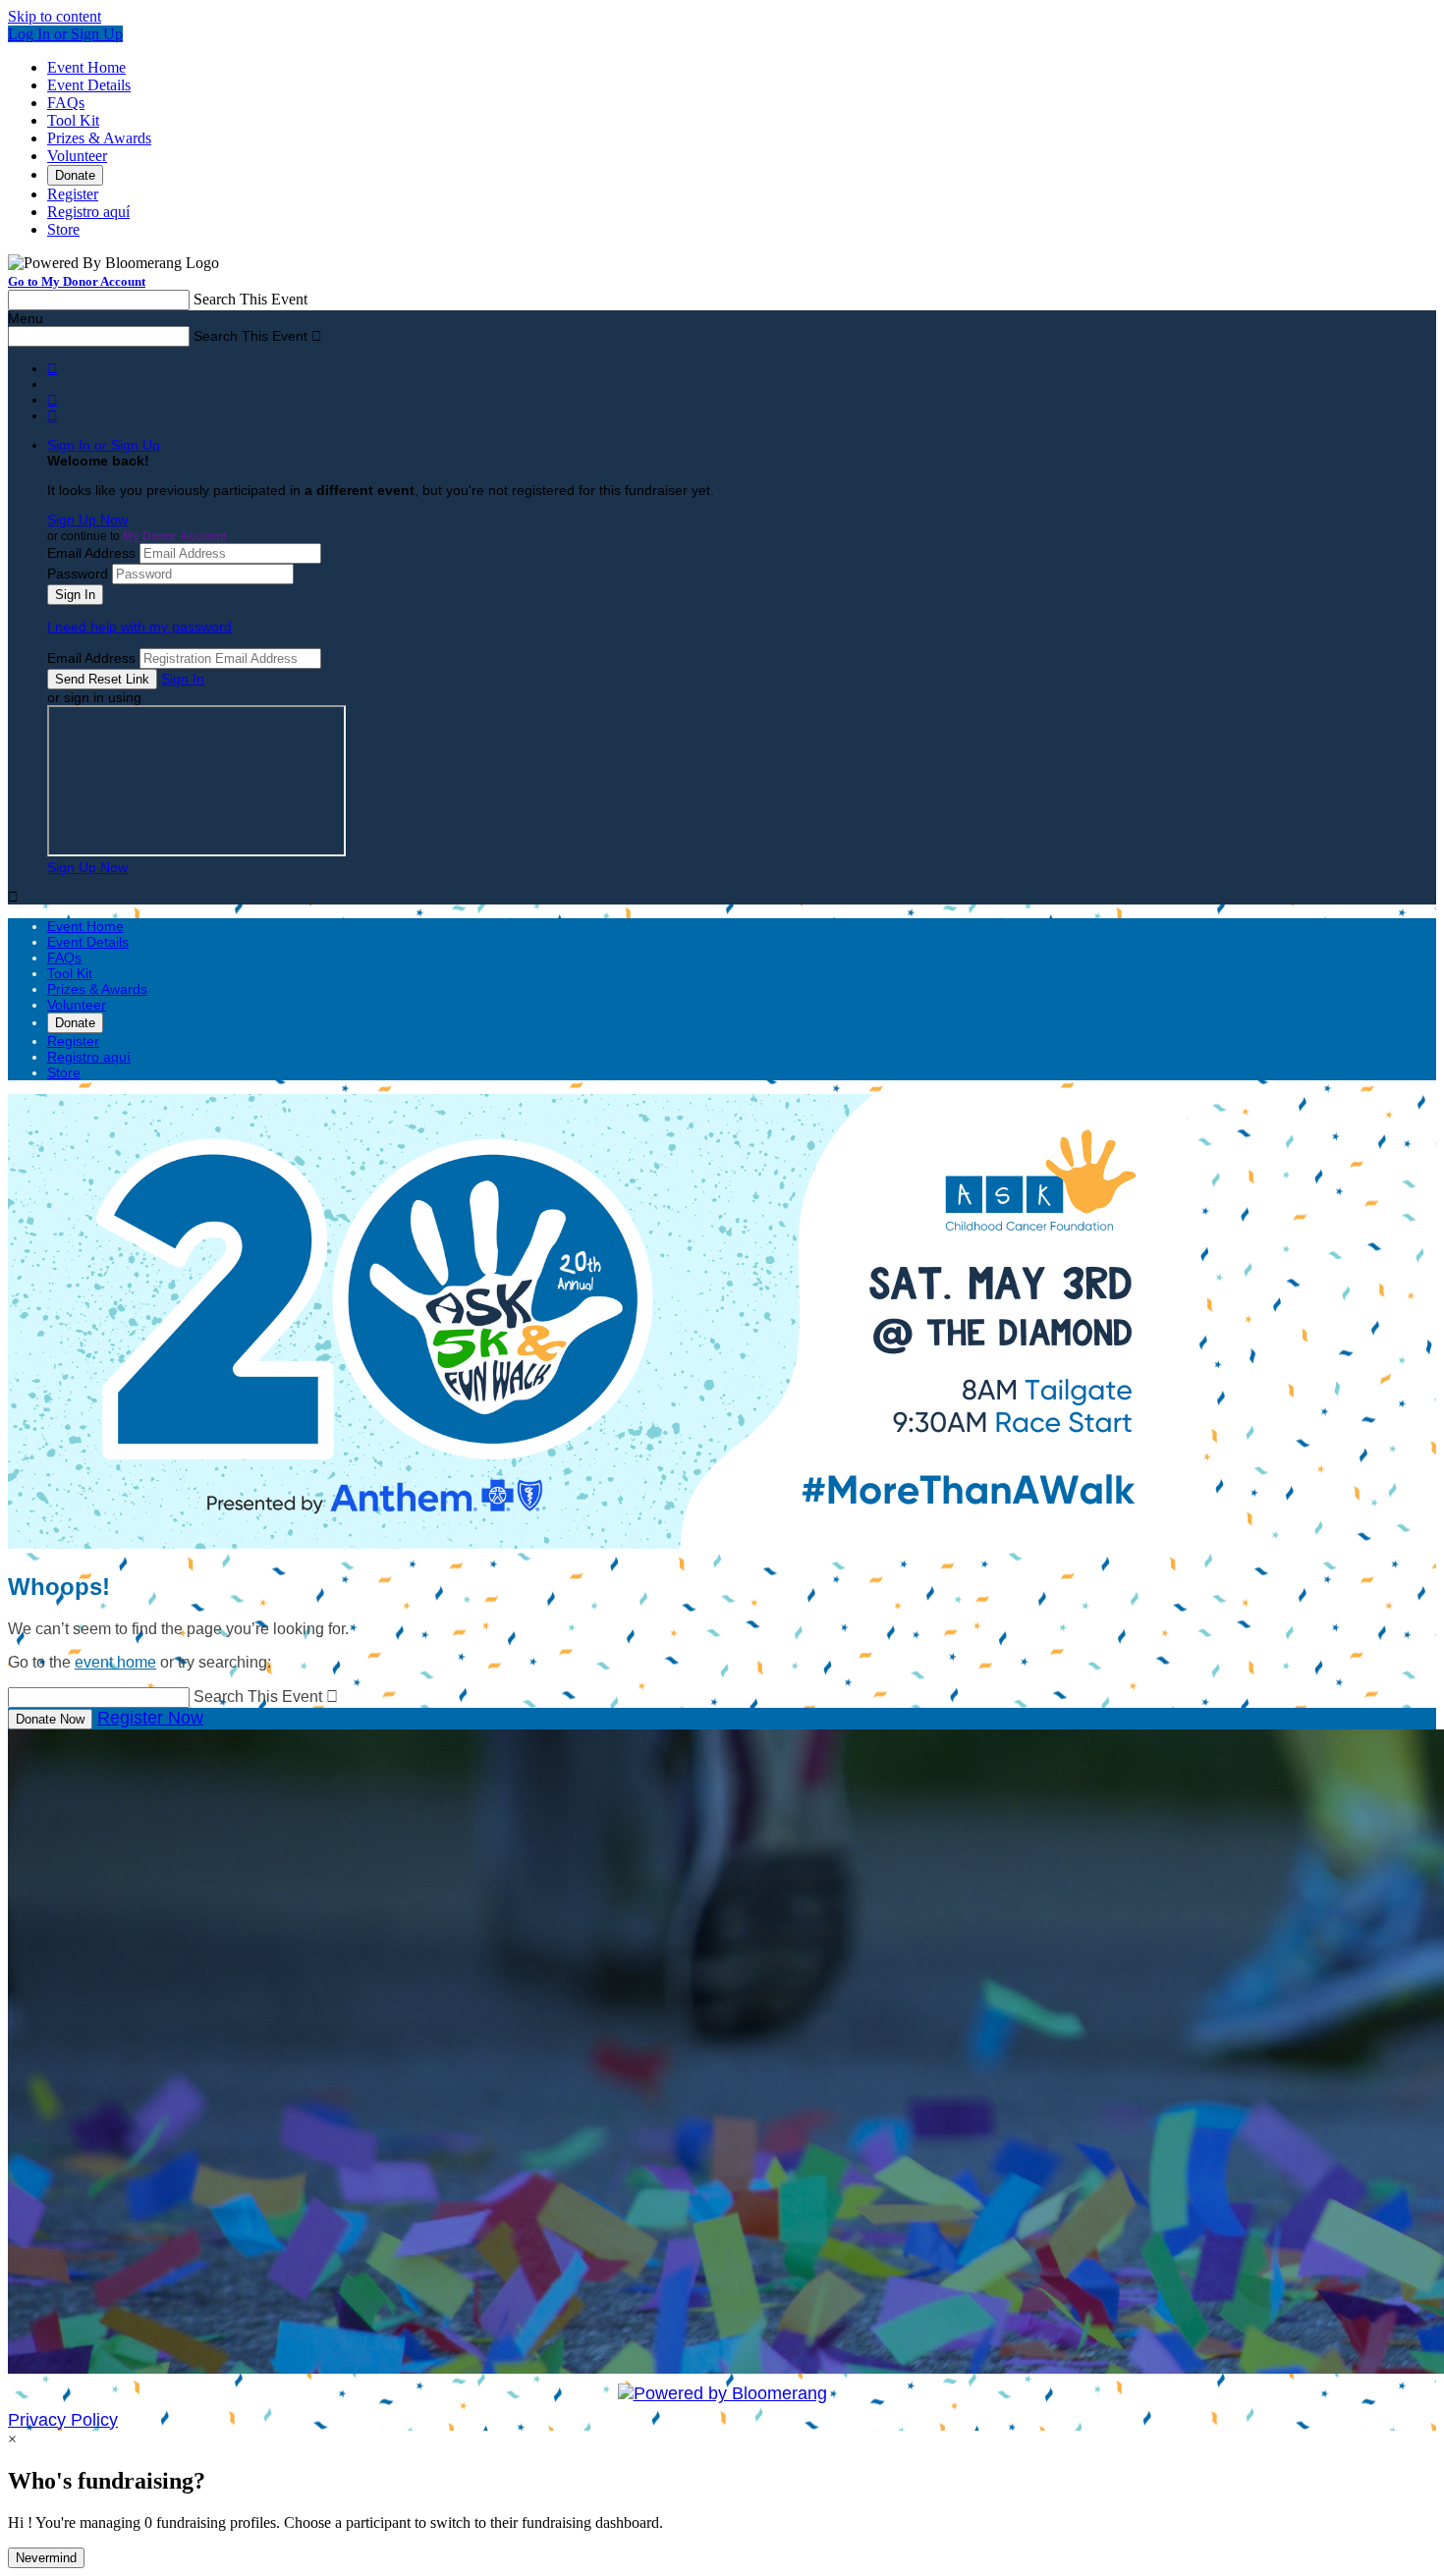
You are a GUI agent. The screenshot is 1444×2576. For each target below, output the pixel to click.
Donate (75, 175)
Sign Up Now (87, 520)
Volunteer (77, 156)
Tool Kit (73, 120)
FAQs (66, 103)
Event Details (89, 85)
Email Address (91, 553)
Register (73, 194)
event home (115, 1662)
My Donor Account (175, 536)
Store (63, 229)
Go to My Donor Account (77, 281)
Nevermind (46, 2558)
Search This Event (250, 299)
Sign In (183, 679)
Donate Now (50, 1719)
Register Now (150, 1718)
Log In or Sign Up (65, 34)
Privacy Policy (63, 2420)
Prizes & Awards (99, 138)
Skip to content (55, 16)
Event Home (86, 67)
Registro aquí (88, 212)
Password (78, 574)
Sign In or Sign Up (104, 445)
